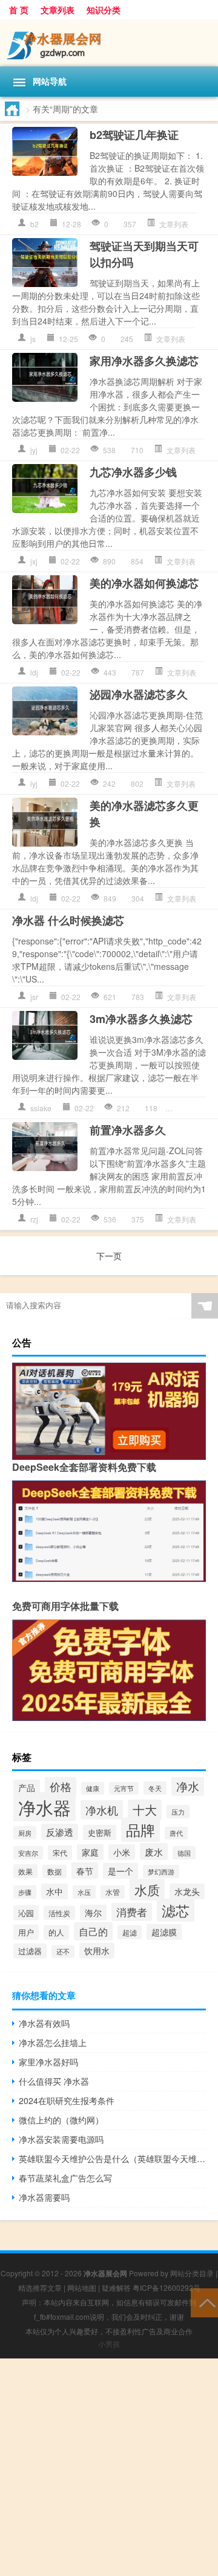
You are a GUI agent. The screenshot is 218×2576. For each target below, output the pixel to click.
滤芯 (176, 1910)
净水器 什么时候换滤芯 (68, 920)
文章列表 (58, 10)
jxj (34, 561)
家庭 (90, 1852)
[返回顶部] (204, 2302)
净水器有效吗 (44, 2023)
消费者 (132, 1912)
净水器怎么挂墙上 (53, 2042)
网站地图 (82, 2287)
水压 (84, 1892)
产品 (27, 1787)
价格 (61, 1787)
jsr (34, 997)
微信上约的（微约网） (61, 2120)
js (33, 339)
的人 (56, 1932)
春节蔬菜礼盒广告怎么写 (65, 2178)
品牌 (140, 1830)
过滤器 (30, 1951)
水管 (113, 1892)
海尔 (93, 1913)
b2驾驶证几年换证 (134, 135)
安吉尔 (28, 1853)
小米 (122, 1852)
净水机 (102, 1810)
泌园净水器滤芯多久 (139, 694)
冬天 (155, 1788)
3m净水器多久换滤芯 (141, 1019)
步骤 (25, 1892)
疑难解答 (116, 2287)
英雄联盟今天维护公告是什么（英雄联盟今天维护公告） (112, 2158)
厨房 (25, 1833)
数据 (54, 1871)
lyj (34, 783)
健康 (93, 1788)
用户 (26, 1932)
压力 (178, 1812)
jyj (34, 450)
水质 (147, 1890)
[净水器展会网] (109, 43)
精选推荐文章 (40, 2287)
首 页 (19, 10)
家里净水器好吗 (48, 2062)
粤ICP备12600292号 (167, 2287)
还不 (63, 1951)
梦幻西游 (161, 1871)
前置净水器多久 (128, 1130)
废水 (154, 1851)
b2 (35, 224)
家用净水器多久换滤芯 (144, 361)
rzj (34, 1219)
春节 (85, 1871)
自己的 (93, 1931)
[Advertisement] (109, 2467)
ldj (34, 672)
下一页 (109, 1256)
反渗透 (60, 1832)
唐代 (176, 1833)
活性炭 (59, 1913)
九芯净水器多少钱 (133, 472)
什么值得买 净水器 (54, 2081)
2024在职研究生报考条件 (67, 2100)
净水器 (45, 1807)
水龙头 (187, 1891)
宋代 (60, 1853)
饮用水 (97, 1951)
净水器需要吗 (44, 2197)
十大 (145, 1810)
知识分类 (104, 10)
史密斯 (100, 1832)
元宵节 (124, 1788)
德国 (184, 1853)
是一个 (121, 1871)
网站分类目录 (192, 2273)
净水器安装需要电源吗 (61, 2139)
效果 (25, 1871)
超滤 (130, 1932)
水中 (54, 1891)
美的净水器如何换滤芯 (144, 583)
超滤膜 (164, 1932)
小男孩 (109, 2344)
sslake (41, 1108)
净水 (188, 1786)
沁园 (26, 1913)
